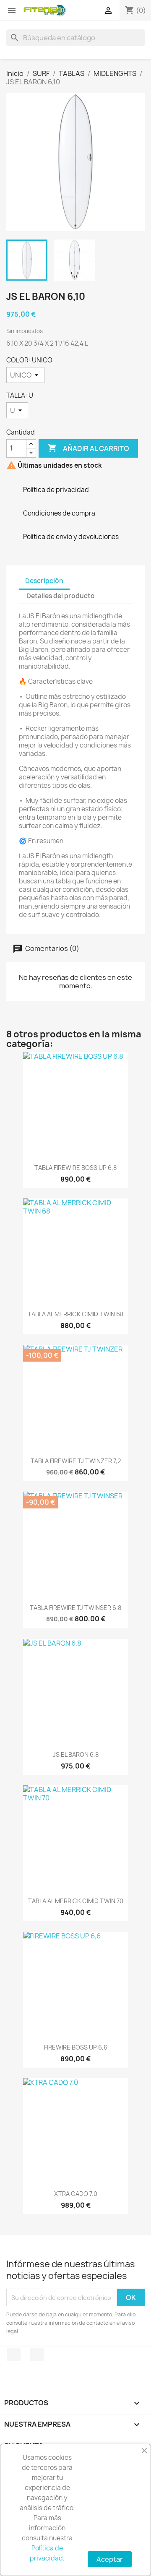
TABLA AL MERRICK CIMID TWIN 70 (76, 1901)
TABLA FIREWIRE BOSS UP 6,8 (75, 1168)
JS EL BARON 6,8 (76, 1754)
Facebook (14, 2355)
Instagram (37, 2355)
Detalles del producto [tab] (61, 596)
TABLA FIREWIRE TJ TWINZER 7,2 (76, 1461)
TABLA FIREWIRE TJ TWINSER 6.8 (75, 1608)
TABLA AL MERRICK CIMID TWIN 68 (75, 1314)
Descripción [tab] (44, 581)
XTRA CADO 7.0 (76, 2194)
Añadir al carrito (88, 448)
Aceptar (110, 2559)
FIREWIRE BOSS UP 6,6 (76, 2047)
